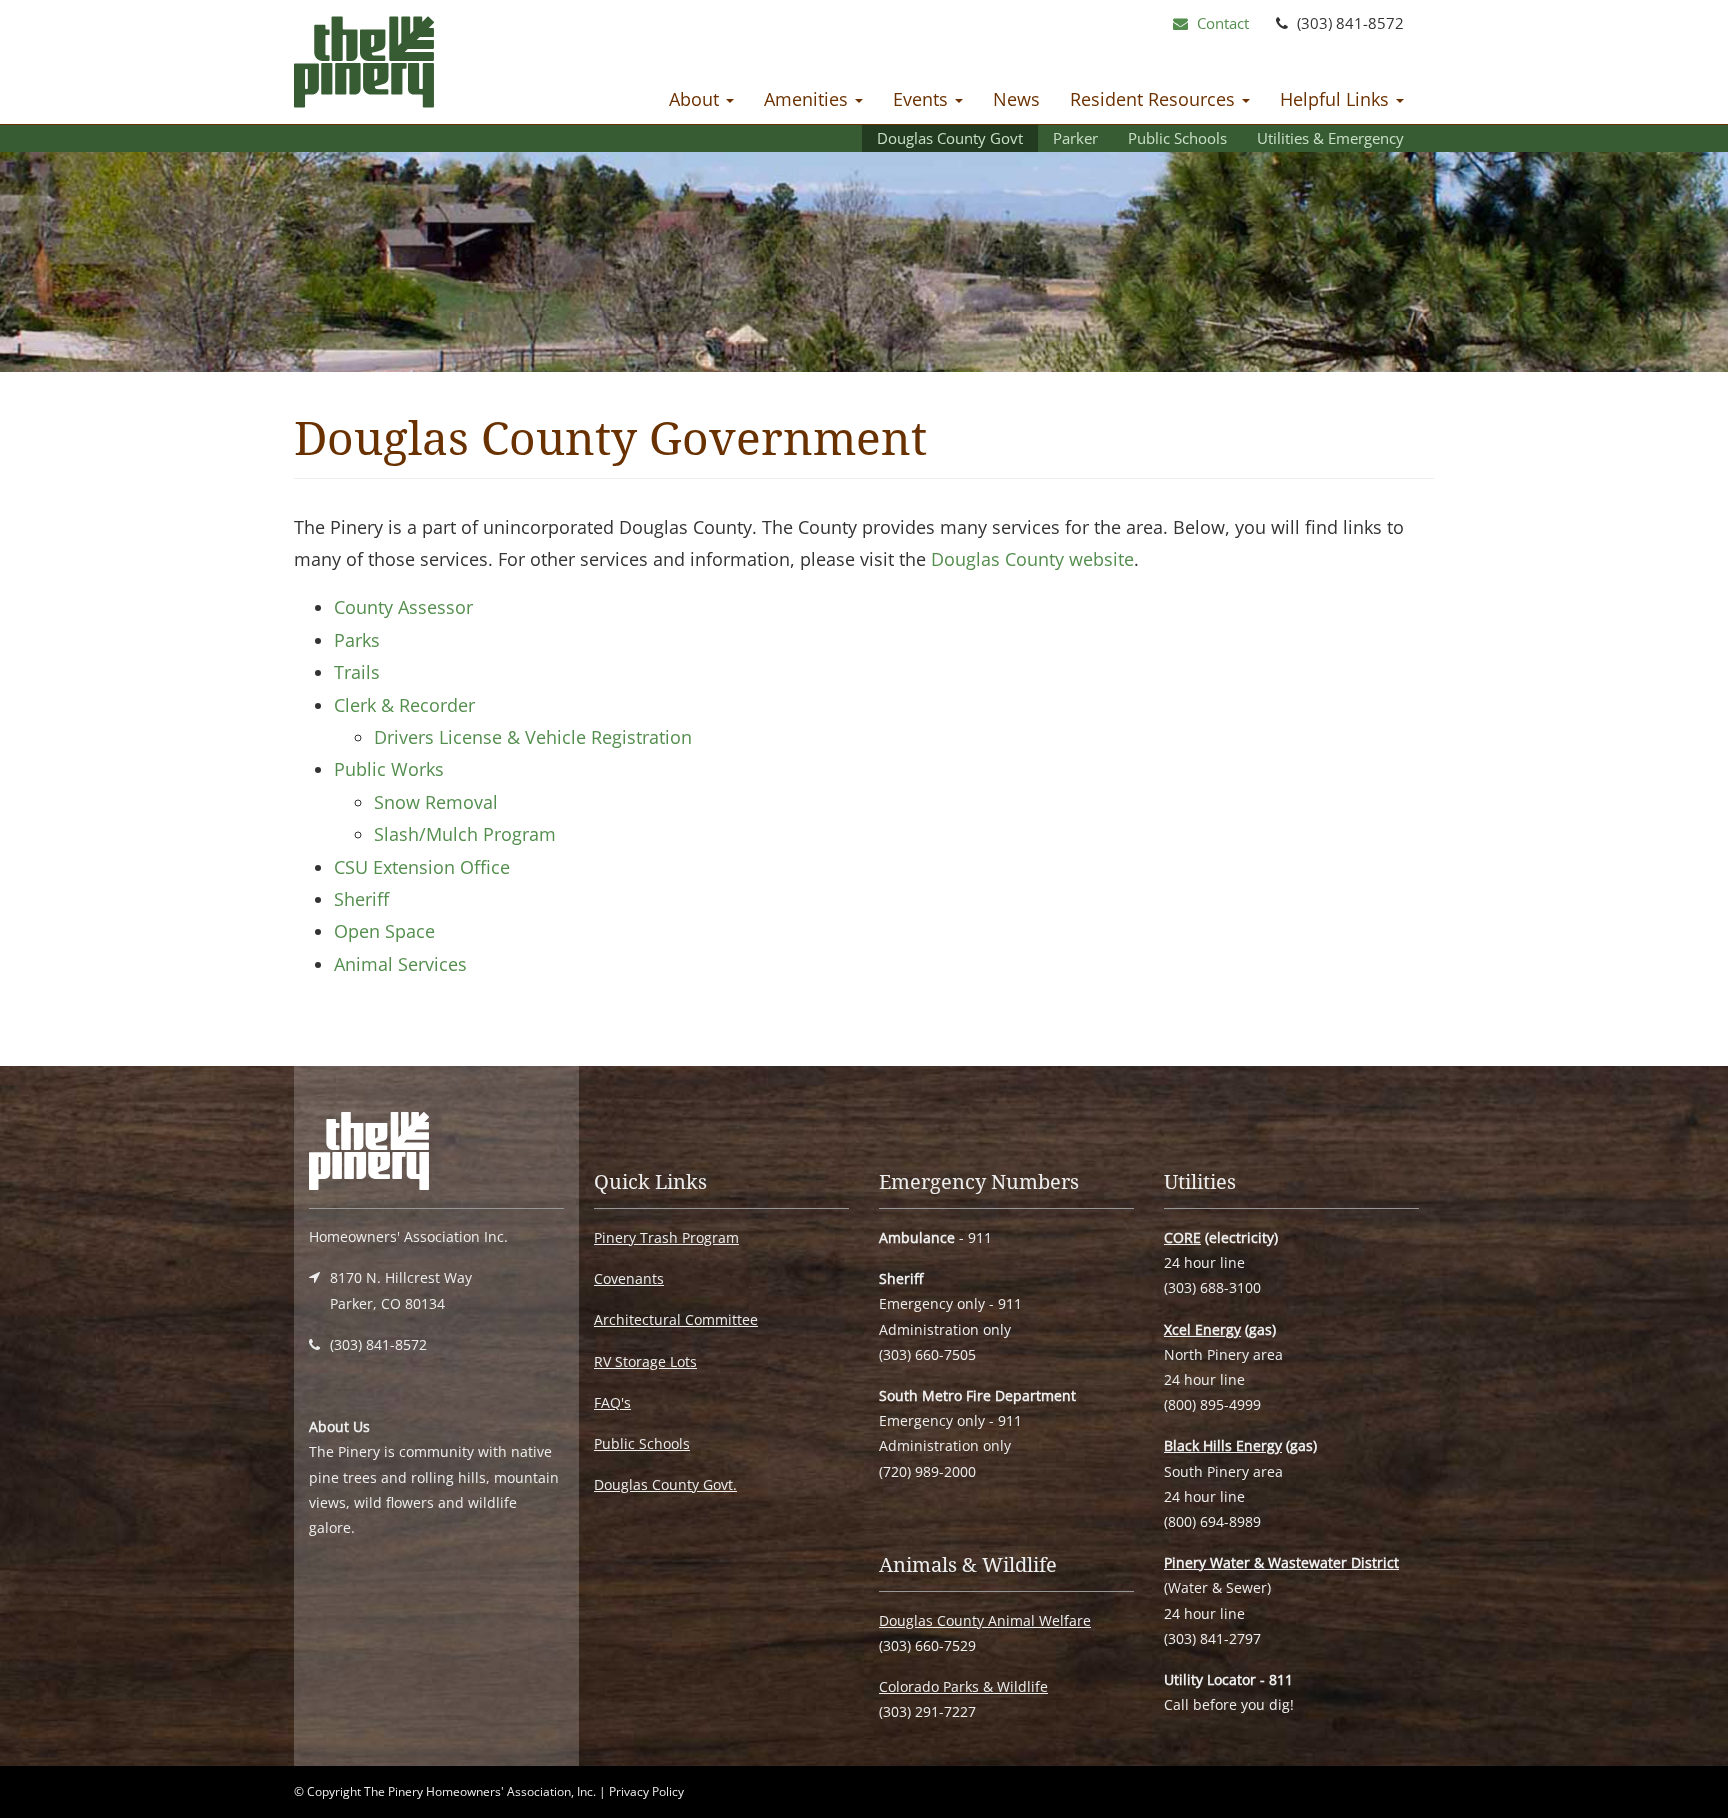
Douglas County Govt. (665, 1484)
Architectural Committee (676, 1319)
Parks (357, 640)
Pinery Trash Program (666, 1237)
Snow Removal (436, 802)
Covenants (629, 1278)
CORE (1182, 1237)
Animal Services (400, 964)
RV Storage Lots (645, 1361)
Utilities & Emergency (1330, 138)
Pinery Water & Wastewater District (1281, 1562)
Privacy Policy (646, 1791)
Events (923, 99)
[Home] (364, 66)
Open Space (384, 931)
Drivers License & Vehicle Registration (533, 737)
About (696, 99)
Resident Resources (1155, 99)
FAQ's (612, 1402)
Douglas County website (1032, 559)
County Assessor (403, 607)
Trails (357, 672)
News (1016, 99)
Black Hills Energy (1223, 1445)
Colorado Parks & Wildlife (963, 1686)
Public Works (389, 769)
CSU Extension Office (422, 867)
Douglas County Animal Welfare (985, 1620)
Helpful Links (1337, 99)
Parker (1075, 138)
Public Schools (1177, 138)
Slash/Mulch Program (465, 834)
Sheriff (361, 899)
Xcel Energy (1202, 1329)
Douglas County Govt (950, 138)
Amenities (808, 99)
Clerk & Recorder (404, 705)
